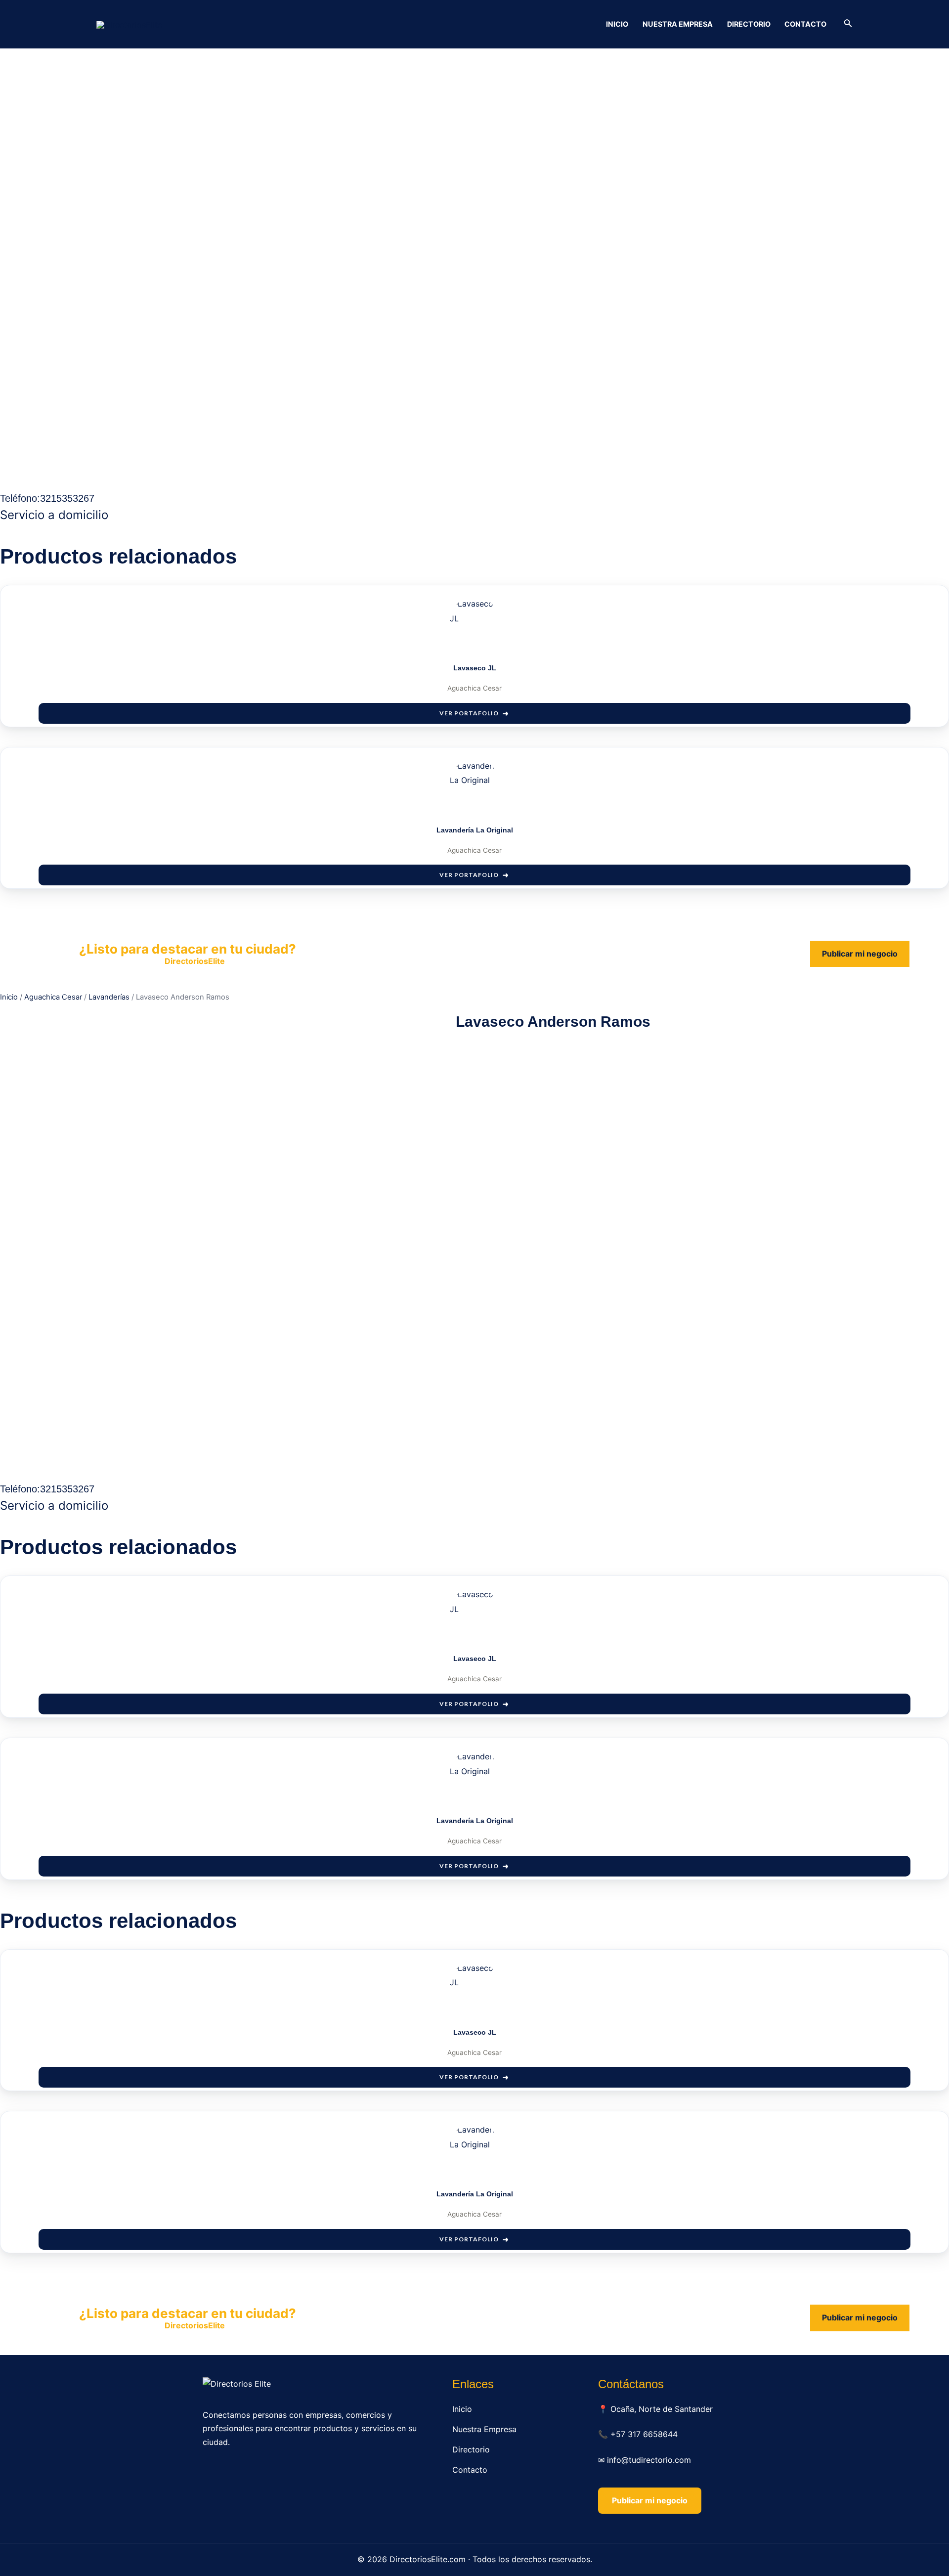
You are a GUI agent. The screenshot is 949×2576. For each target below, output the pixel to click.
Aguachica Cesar (53, 997)
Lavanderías (109, 997)
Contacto (805, 24)
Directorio (749, 24)
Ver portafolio (469, 713)
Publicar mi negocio (860, 954)
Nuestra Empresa (678, 24)
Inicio (617, 24)
